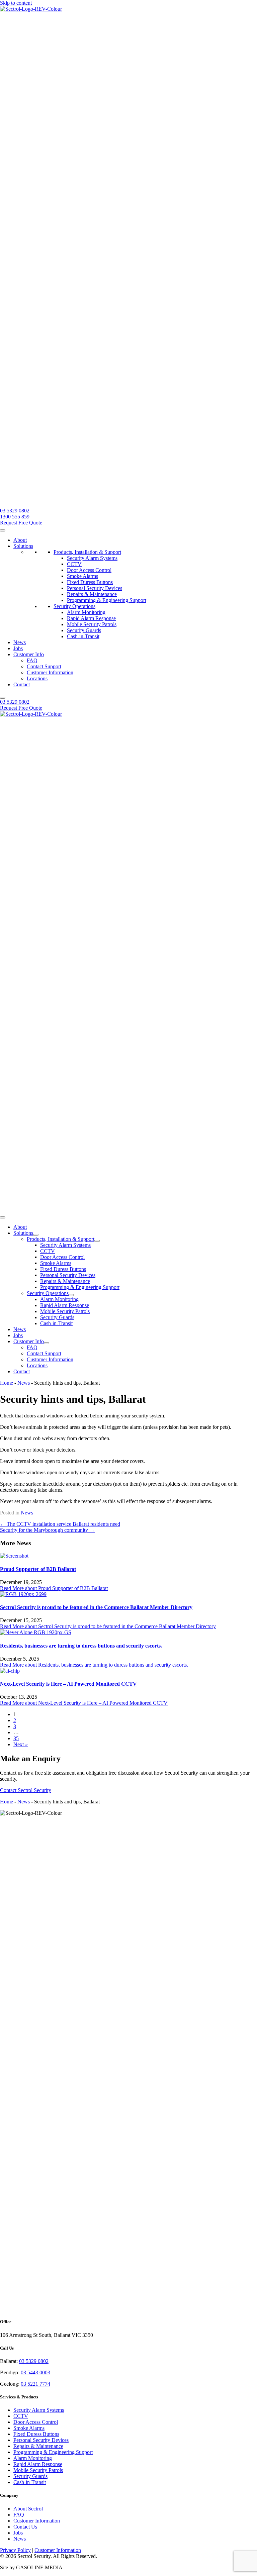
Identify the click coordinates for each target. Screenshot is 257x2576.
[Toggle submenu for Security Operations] (71, 1295)
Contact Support (44, 666)
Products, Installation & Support (87, 552)
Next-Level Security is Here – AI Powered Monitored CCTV (68, 1684)
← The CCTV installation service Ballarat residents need (60, 1524)
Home (7, 1383)
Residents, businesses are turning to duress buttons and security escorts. (81, 1646)
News (20, 642)
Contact (22, 684)
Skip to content (16, 3)
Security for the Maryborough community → (47, 1530)
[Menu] (3, 1217)
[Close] (3, 698)
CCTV (74, 564)
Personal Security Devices (95, 588)
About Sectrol (28, 2509)
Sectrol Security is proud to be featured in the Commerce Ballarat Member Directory (96, 1607)
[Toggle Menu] (3, 530)
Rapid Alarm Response (91, 618)
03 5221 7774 (35, 2384)
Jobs (18, 648)
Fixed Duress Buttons (90, 582)
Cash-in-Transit (83, 636)
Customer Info (29, 654)
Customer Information (50, 672)
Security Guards (84, 630)
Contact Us (25, 2527)
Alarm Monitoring (86, 612)
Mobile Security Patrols (92, 624)
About (20, 540)
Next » (21, 1744)
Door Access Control (89, 570)
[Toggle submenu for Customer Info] (47, 1343)
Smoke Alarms (82, 576)
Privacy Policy (15, 2550)
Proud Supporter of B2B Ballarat (38, 1569)
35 (16, 1738)
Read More (54, 1588)
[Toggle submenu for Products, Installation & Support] (97, 1241)
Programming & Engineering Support (107, 600)
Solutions (23, 546)
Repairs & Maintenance (92, 594)
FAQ (32, 660)
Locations (37, 678)
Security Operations (74, 606)
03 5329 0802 (34, 2361)
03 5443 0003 (35, 2372)
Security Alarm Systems (92, 558)
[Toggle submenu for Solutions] (36, 1235)
